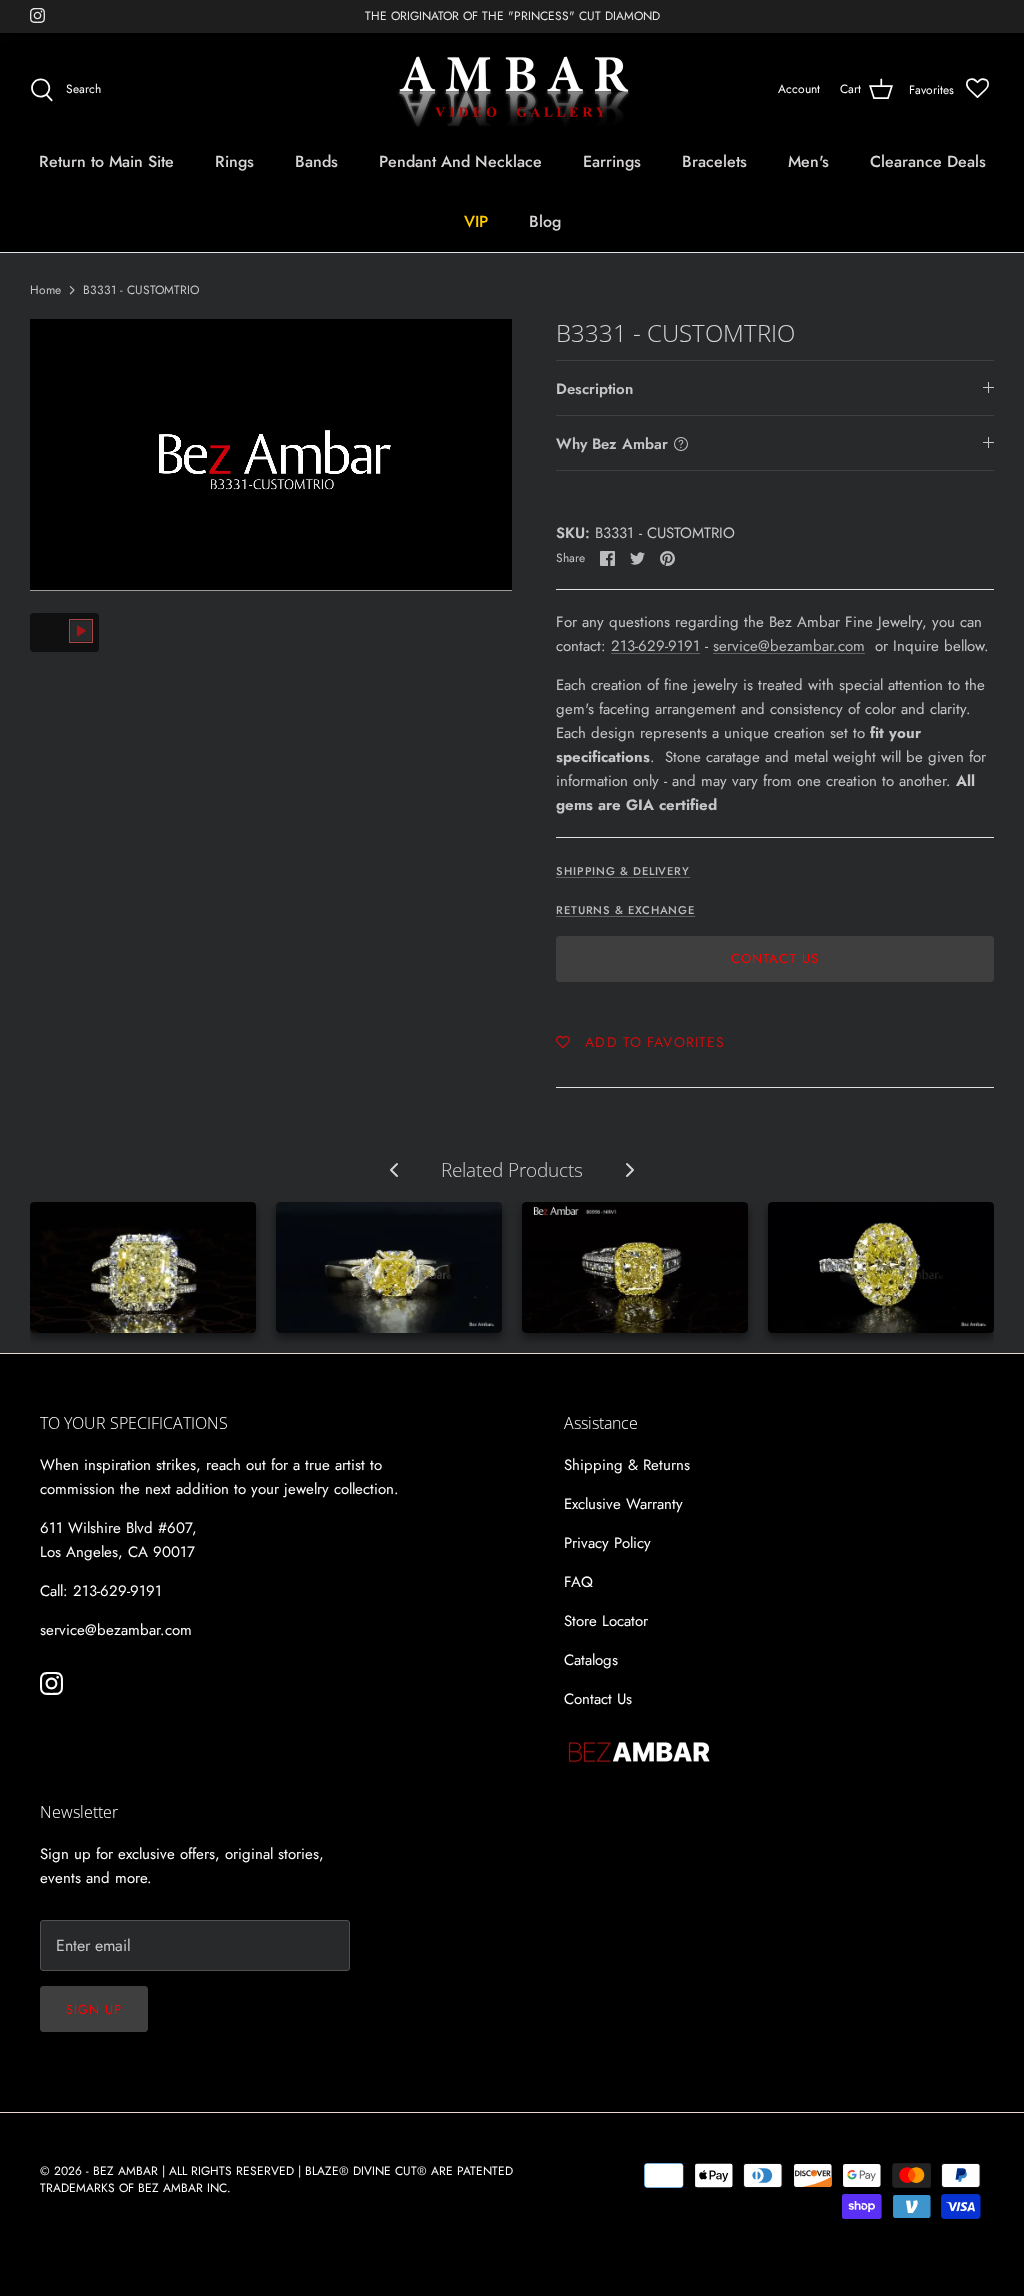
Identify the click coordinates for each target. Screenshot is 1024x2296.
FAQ (578, 1582)
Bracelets (714, 161)
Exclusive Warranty (623, 1504)
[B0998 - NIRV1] (635, 1267)
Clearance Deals (928, 161)
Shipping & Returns (627, 1465)
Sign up (94, 2009)
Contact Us (774, 958)
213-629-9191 (655, 646)
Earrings (612, 161)
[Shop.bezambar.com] (512, 90)
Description (594, 389)
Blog (545, 221)
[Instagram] (37, 15)
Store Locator (606, 1621)
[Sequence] (143, 1267)
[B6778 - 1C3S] (389, 1267)
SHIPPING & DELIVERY (623, 871)
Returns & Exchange (625, 910)
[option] (271, 455)
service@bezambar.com (789, 646)
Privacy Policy (607, 1543)
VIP (476, 221)
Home (45, 290)
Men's (808, 161)
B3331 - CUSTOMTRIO (141, 290)
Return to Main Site (106, 161)
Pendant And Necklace (460, 161)
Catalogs (591, 1660)
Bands (316, 161)
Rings (234, 161)
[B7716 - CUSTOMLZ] (881, 1267)
